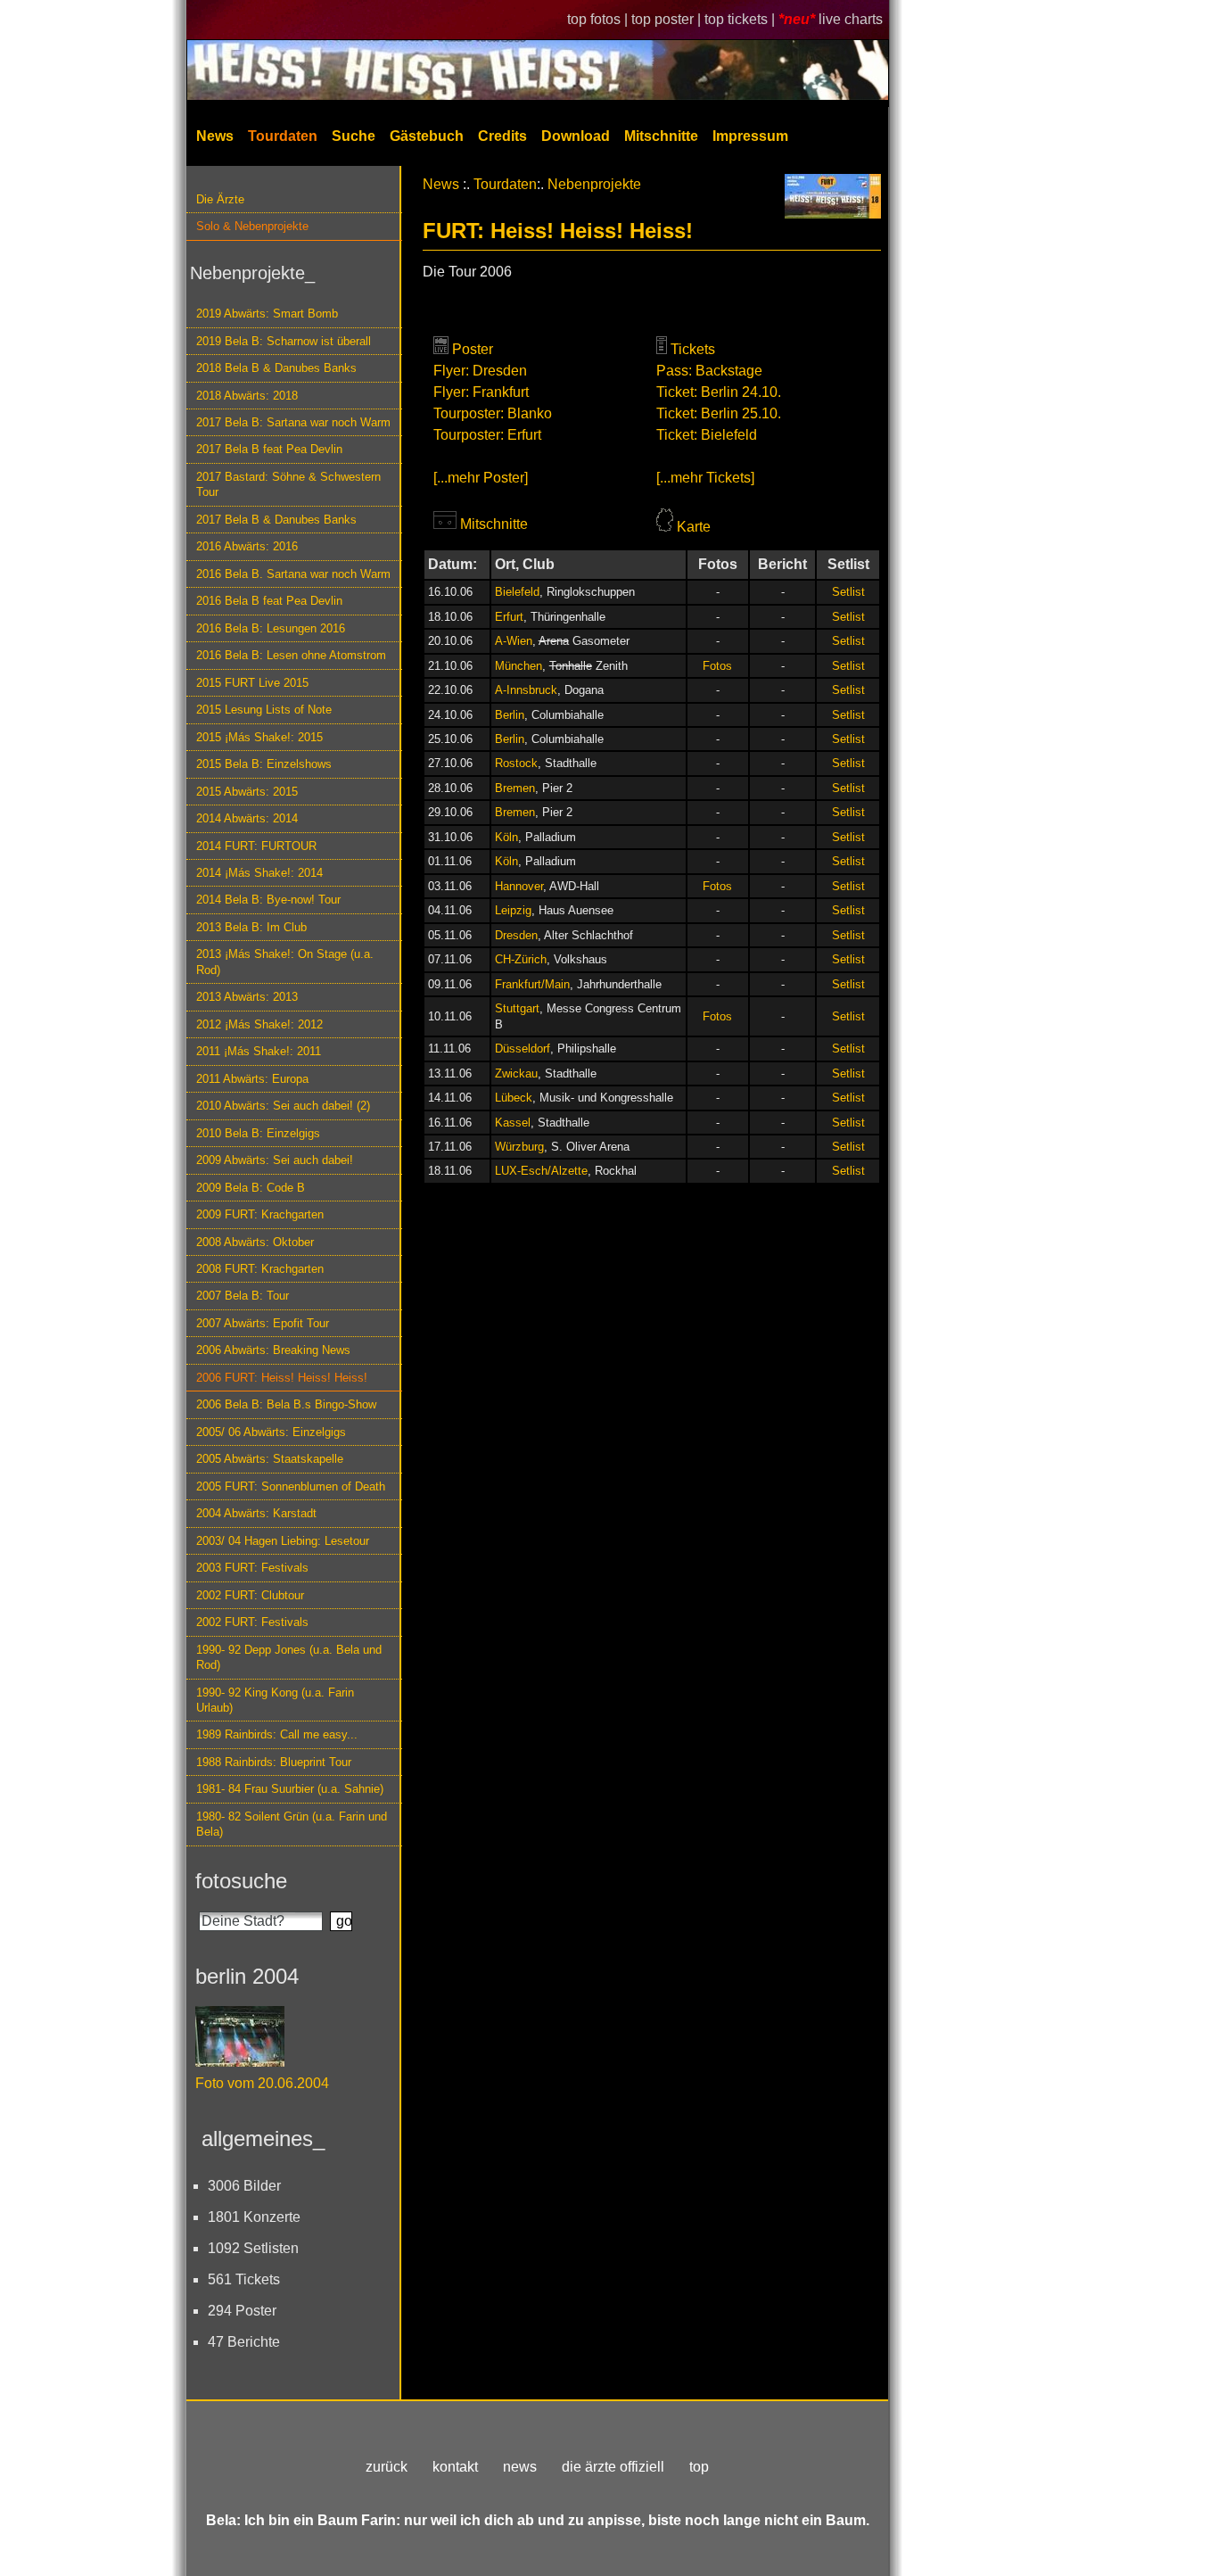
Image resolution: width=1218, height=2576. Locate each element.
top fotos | (599, 19)
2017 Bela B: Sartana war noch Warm (293, 422)
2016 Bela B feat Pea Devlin (269, 601)
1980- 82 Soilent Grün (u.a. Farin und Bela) (292, 1824)
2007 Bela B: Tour (243, 1296)
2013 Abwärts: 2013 (247, 997)
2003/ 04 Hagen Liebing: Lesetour (283, 1541)
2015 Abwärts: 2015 (247, 792)
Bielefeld (517, 592)
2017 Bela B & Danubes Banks (276, 520)
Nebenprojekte (594, 184)
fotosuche (241, 1881)
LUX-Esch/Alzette (541, 1171)
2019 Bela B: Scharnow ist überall (284, 341)
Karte (694, 527)
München (518, 666)
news (520, 2467)
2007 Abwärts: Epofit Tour (263, 1323)
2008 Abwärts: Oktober (255, 1242)
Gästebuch (427, 136)
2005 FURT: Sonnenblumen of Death (291, 1486)
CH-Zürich (521, 959)
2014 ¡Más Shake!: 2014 (259, 873)
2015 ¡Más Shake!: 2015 (259, 737)
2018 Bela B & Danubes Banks (276, 368)
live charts (851, 19)
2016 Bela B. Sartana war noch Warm (293, 574)
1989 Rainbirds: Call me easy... (277, 1734)
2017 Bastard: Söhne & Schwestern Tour (288, 484)
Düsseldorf (523, 1049)
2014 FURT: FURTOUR (256, 846)
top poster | (668, 19)
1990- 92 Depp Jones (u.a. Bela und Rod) (289, 1657)
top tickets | (741, 19)
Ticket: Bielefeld (707, 435)
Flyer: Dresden (480, 371)
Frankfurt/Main (532, 984)
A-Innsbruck (526, 690)
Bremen (515, 788)
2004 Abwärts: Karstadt (256, 1513)
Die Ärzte (220, 199)
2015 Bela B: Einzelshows (264, 764)
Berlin (510, 715)
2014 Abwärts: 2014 (247, 818)
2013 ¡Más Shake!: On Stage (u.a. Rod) (285, 962)
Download (576, 136)
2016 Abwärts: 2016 (247, 546)
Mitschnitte (661, 136)
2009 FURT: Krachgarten (260, 1214)
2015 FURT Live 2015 (252, 683)
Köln (506, 837)
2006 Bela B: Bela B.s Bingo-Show (286, 1404)
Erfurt (509, 617)
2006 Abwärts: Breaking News (273, 1350)
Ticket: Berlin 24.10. (719, 392)
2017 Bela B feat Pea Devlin (269, 449)
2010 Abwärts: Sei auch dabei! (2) (283, 1106)
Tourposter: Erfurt (487, 435)
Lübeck (514, 1098)
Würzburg (519, 1147)
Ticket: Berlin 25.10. (719, 413)
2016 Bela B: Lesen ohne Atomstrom (291, 655)
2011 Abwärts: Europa (252, 1079)
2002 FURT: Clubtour (250, 1595)
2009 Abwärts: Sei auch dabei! (275, 1160)
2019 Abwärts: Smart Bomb (267, 314)
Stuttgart (517, 1008)
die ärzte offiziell (613, 2467)
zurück (387, 2467)
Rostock (516, 763)
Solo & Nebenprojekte (252, 226)
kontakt (455, 2467)
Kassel (513, 1123)
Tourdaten (283, 136)
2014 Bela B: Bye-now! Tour (268, 900)
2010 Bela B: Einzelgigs (258, 1133)
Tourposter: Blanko (493, 413)
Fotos (717, 666)
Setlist (848, 592)
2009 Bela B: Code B (251, 1188)
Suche (354, 136)
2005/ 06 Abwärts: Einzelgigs (271, 1432)
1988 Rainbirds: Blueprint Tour (274, 1762)
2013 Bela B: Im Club (251, 927)
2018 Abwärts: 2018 (247, 396)
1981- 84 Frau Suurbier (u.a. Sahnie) (290, 1789)
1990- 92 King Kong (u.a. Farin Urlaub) (275, 1700)
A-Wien (514, 641)
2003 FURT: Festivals (252, 1568)
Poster (473, 349)
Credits (502, 136)
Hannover (519, 886)
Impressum (750, 136)
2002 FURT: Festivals (252, 1622)
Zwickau (516, 1073)
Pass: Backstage (709, 371)
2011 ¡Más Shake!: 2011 (259, 1051)
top (699, 2467)
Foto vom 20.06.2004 (262, 2083)
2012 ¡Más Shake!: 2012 (259, 1024)
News (215, 136)
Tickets (693, 349)
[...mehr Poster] (481, 478)
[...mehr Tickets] (705, 478)
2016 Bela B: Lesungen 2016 (271, 628)
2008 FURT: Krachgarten (260, 1269)
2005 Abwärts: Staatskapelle (270, 1459)
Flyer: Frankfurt (481, 392)
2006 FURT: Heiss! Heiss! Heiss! (282, 1378)
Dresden (516, 935)
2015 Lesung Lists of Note (264, 710)
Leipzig (513, 910)
